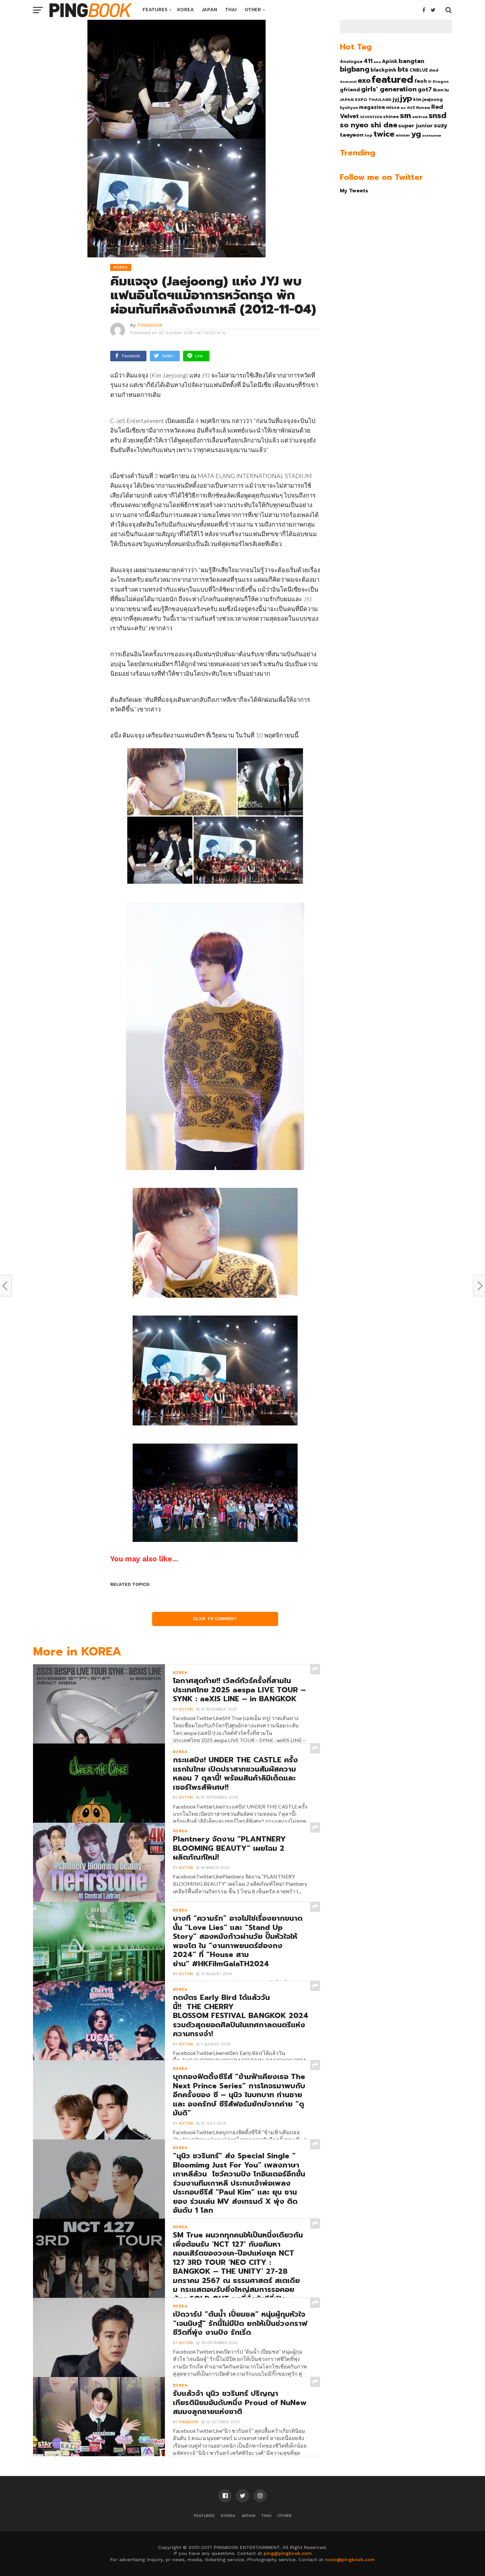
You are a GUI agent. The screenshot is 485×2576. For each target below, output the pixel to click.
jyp (406, 98)
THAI (231, 10)
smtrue (420, 117)
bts (403, 69)
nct (411, 107)
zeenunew (432, 135)
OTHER (253, 10)
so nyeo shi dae (369, 125)
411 (368, 61)
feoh (421, 81)
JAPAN (210, 10)
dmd (434, 70)
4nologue (351, 62)
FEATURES (155, 10)
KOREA (186, 10)
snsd (437, 116)
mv (403, 108)
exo (364, 80)
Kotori (186, 1709)
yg (416, 134)
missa (393, 107)
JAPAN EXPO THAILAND (366, 100)
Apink (390, 61)
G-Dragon (438, 82)
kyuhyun (349, 108)
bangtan (411, 61)
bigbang (355, 69)
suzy (441, 125)
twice (384, 134)
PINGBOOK (150, 325)
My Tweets (354, 191)
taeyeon (352, 135)
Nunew (423, 108)
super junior (416, 126)
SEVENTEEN (371, 117)
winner (403, 135)
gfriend (350, 90)
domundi (348, 82)
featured (392, 80)
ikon (438, 90)
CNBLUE (419, 70)
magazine (372, 107)
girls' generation (389, 89)
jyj (396, 99)
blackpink (384, 70)
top (369, 135)
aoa (377, 62)
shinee (391, 117)
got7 (425, 89)
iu (447, 90)
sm (405, 115)
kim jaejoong (428, 99)
